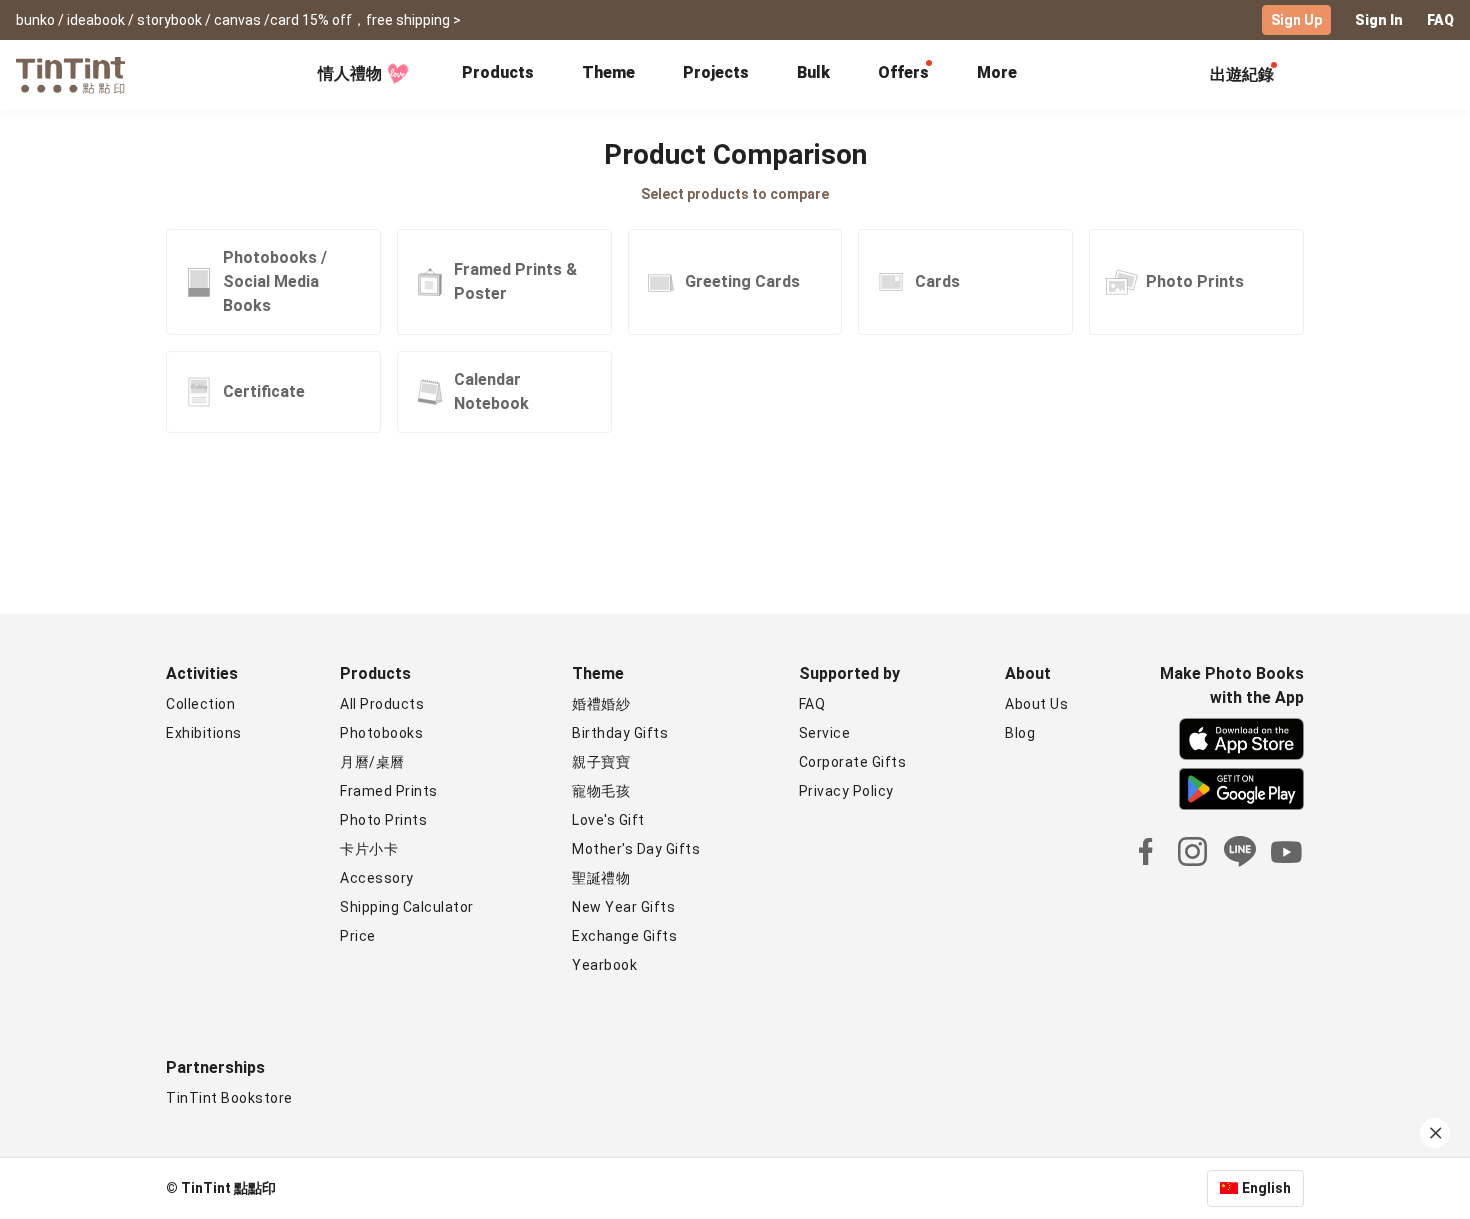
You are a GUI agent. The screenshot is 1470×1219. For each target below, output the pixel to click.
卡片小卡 (369, 849)
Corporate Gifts (853, 762)
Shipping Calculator (407, 907)
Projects (716, 72)
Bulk (813, 72)
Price (358, 936)
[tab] (498, 75)
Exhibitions (204, 733)
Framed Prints (389, 791)
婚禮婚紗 (601, 704)
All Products (382, 704)
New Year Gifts (623, 907)
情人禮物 (350, 73)
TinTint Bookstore (229, 1098)
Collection (200, 704)
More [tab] (997, 72)
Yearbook (604, 965)
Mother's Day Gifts (636, 849)
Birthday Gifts (620, 733)
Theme (608, 72)
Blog (1020, 733)
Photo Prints (383, 820)
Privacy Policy (846, 791)
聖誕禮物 (601, 878)
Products (498, 72)
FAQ (1440, 20)
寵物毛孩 (601, 791)
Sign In (1379, 20)
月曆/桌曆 (372, 762)
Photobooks (381, 733)
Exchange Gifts (624, 936)
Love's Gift (608, 820)
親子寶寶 (601, 762)
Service (825, 733)
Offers (903, 72)
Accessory (377, 878)
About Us (1036, 704)
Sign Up (1296, 20)
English (1266, 1188)
